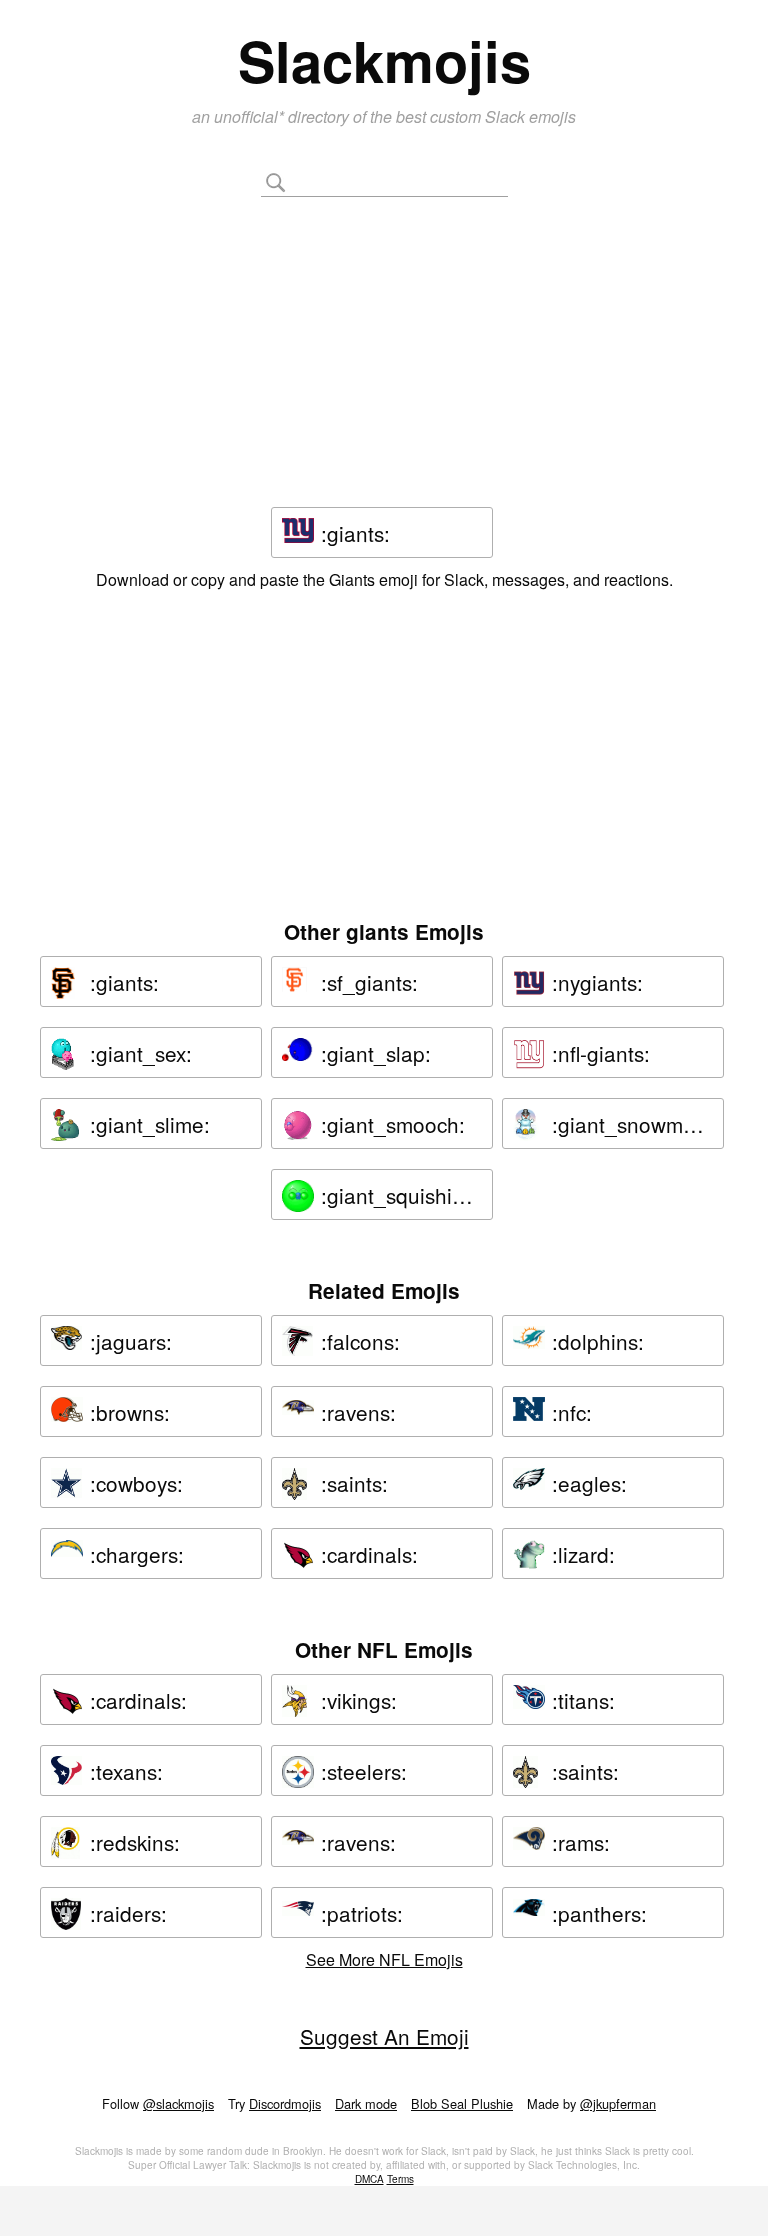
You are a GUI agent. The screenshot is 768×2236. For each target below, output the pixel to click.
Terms (400, 2179)
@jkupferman (618, 2103)
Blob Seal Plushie (462, 2103)
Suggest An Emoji (384, 2036)
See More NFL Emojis (384, 1959)
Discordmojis (285, 2103)
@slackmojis (178, 2103)
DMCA (369, 2179)
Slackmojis (384, 60)
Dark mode (366, 2103)
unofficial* (251, 116)
